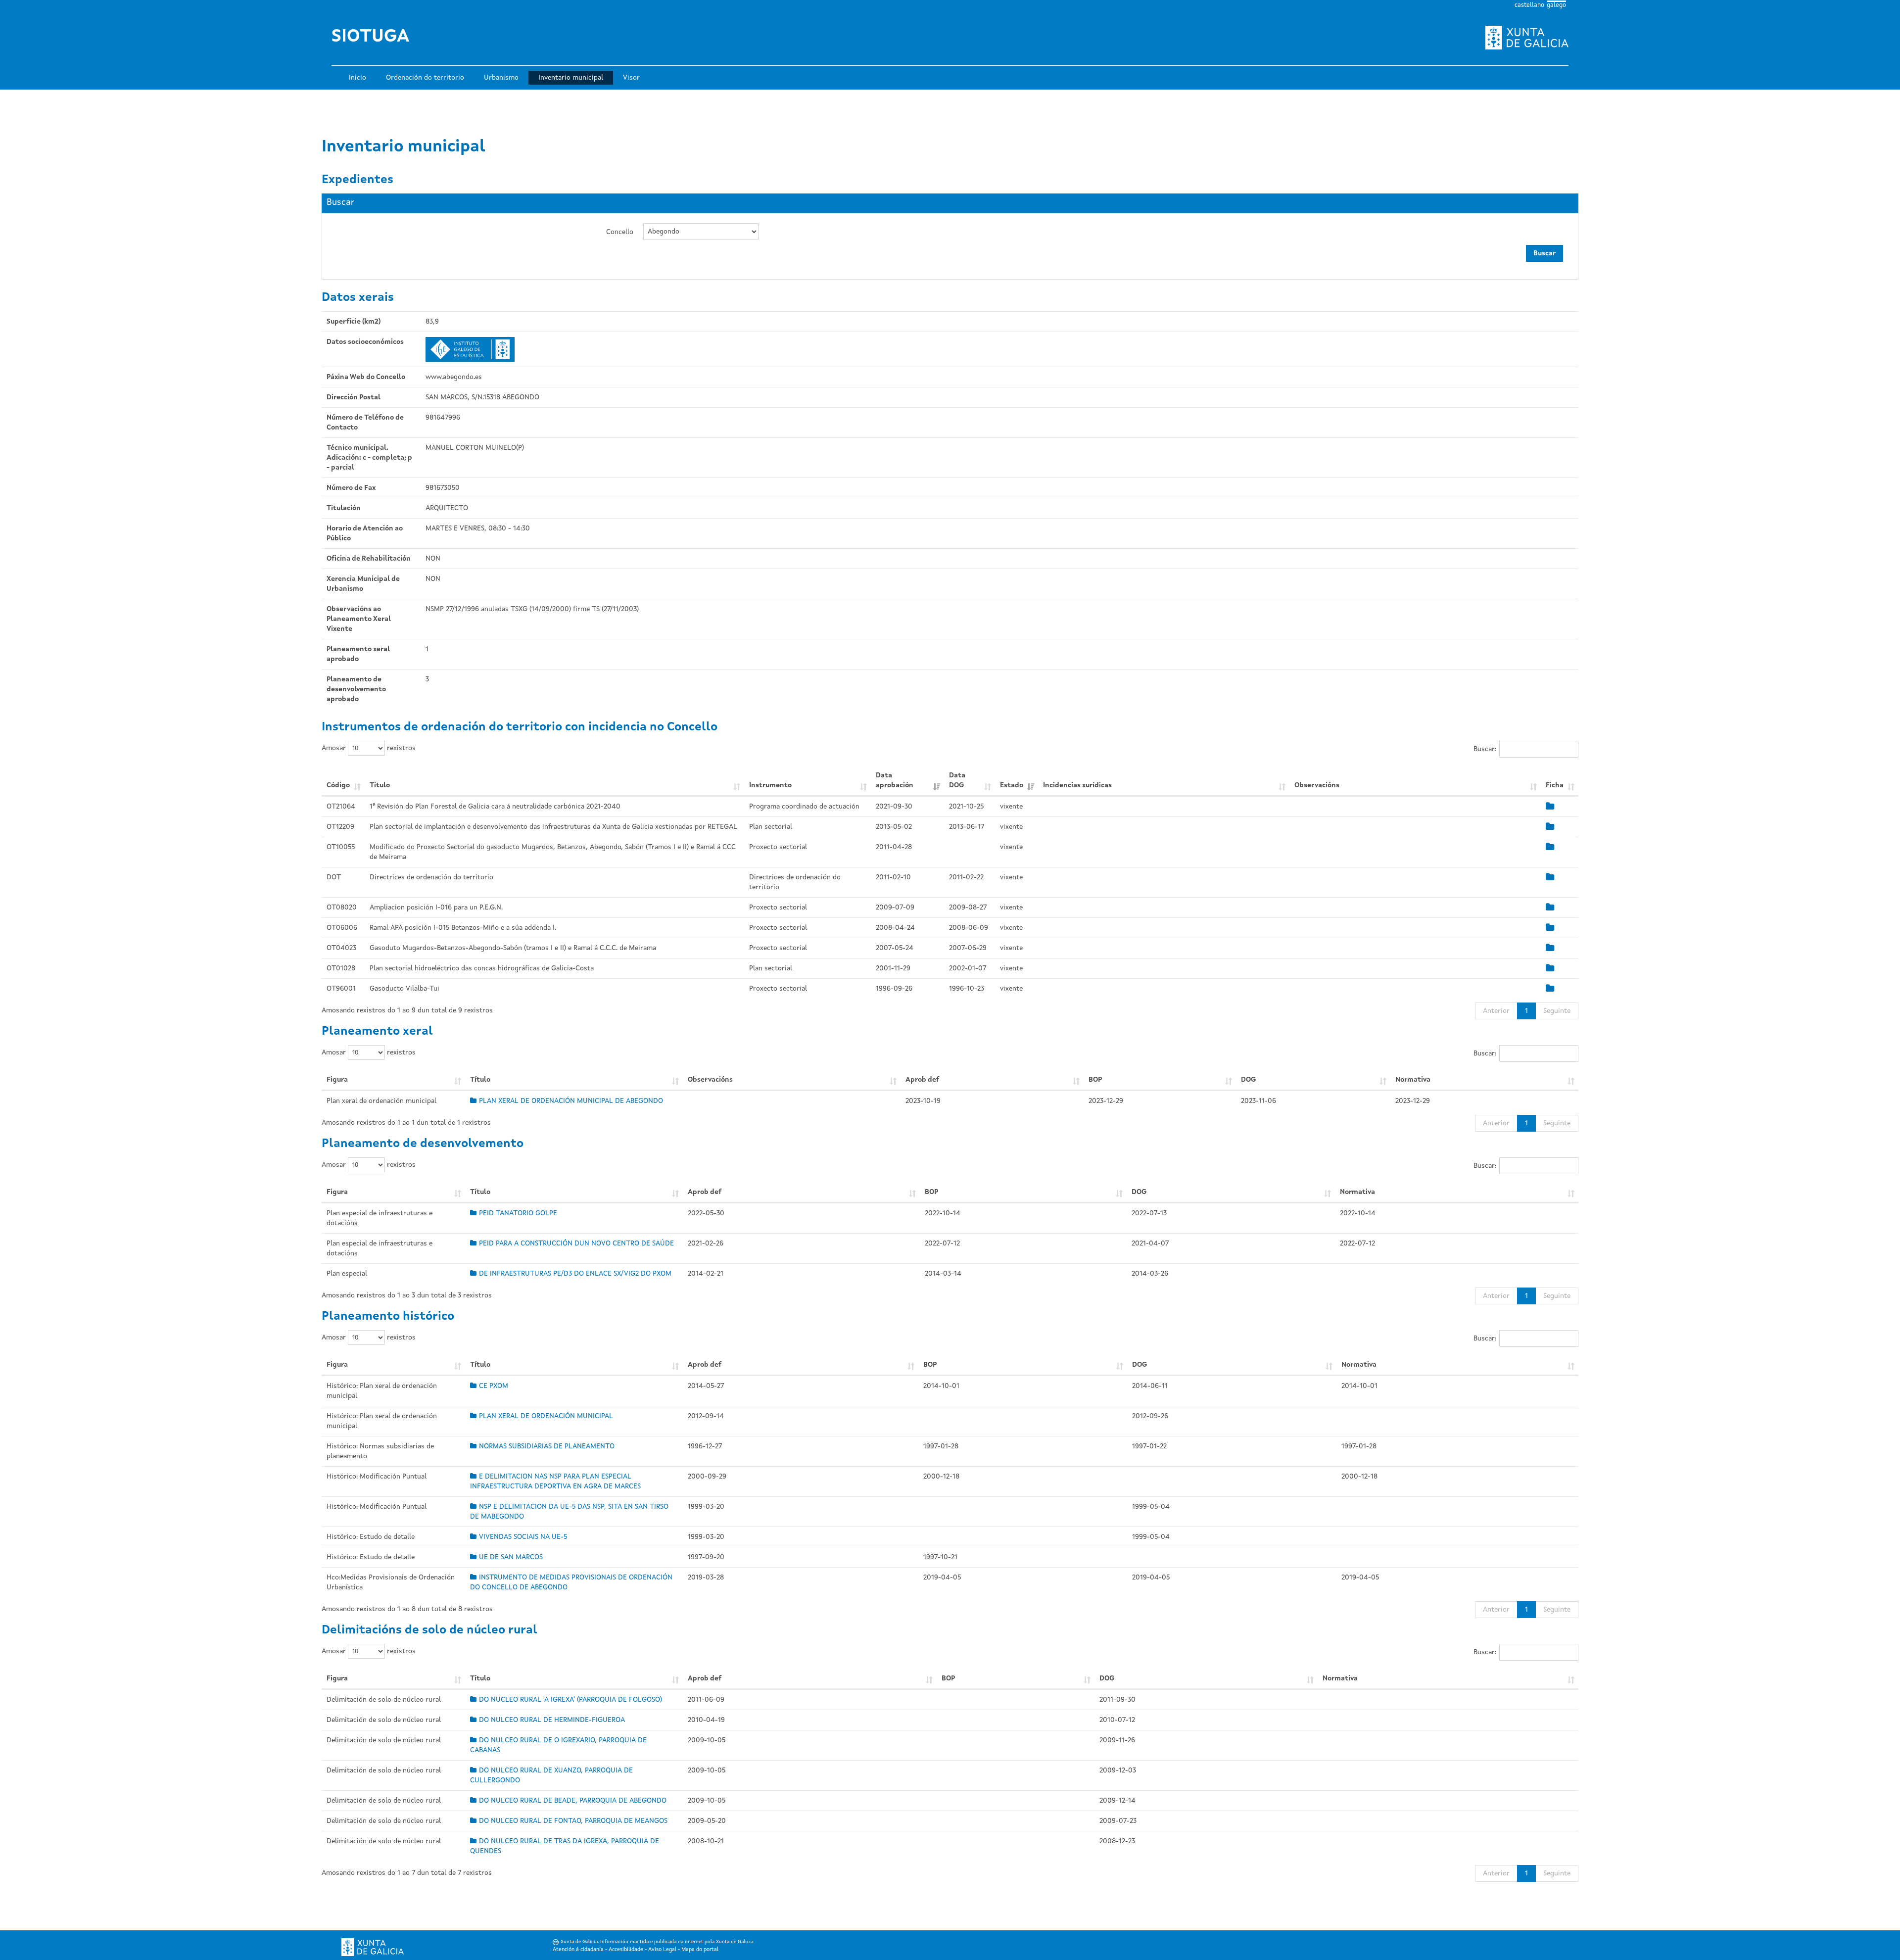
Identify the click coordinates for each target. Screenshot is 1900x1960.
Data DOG (957, 780)
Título (380, 785)
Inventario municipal (571, 78)
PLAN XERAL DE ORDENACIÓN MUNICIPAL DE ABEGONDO (571, 1101)
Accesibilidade (626, 1950)
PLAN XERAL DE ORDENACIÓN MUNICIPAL (546, 1416)
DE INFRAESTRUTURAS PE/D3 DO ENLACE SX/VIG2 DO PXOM (575, 1274)
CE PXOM (494, 1386)
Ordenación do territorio (425, 78)
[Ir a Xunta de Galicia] (373, 1947)
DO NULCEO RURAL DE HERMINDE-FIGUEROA (552, 1720)
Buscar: (1485, 749)
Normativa (1413, 1080)
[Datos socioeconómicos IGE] (470, 349)
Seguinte (1557, 1011)
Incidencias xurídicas (1077, 785)
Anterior (1496, 1011)
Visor (631, 78)
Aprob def (922, 1080)
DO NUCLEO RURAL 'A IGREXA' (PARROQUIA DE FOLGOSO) (570, 1700)
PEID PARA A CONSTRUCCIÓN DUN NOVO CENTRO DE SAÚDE (576, 1243)
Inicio (357, 78)
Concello (620, 232)
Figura (337, 1080)
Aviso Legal (662, 1950)
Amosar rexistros (369, 748)
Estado (1012, 785)
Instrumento (770, 785)
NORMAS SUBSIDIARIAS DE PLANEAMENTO (547, 1446)
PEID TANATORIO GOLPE (518, 1213)
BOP (1095, 1080)
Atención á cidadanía (578, 1950)
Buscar (1544, 253)
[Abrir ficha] (1550, 807)
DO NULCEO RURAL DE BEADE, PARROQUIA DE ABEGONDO (573, 1801)
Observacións (1317, 785)
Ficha (1555, 785)
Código (338, 785)
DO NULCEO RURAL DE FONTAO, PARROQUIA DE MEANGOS (573, 1821)
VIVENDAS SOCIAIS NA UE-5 (523, 1537)
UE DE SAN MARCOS (511, 1557)
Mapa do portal (700, 1950)
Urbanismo (501, 78)
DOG (1248, 1080)
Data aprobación (895, 780)
